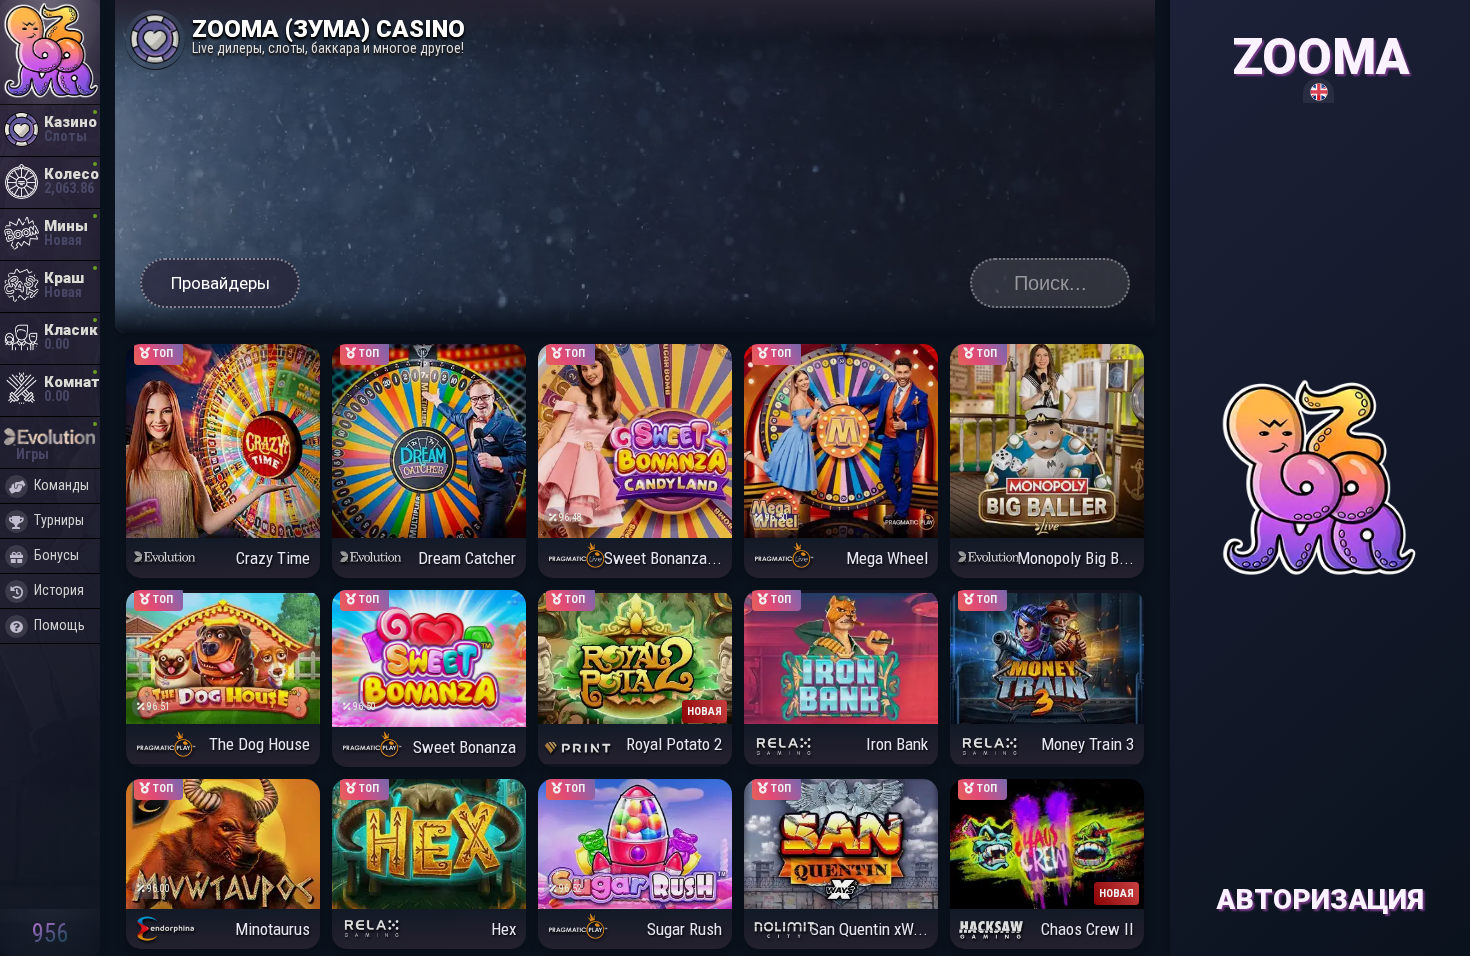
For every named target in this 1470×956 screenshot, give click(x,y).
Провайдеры (220, 283)
